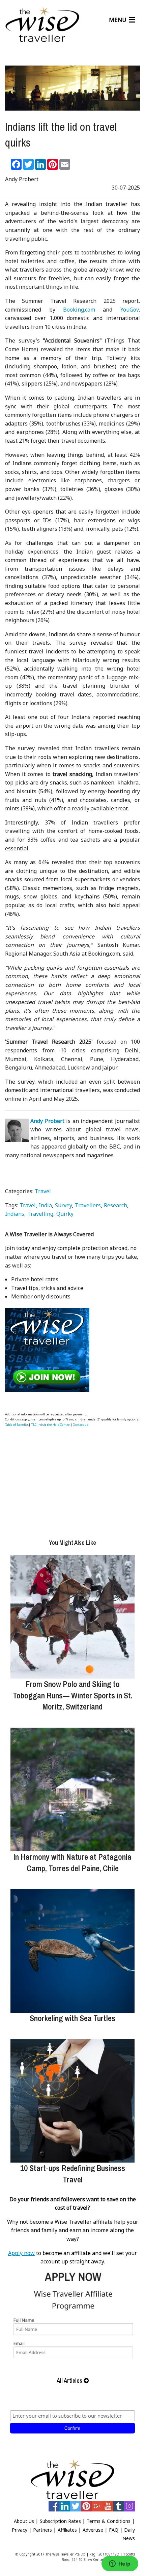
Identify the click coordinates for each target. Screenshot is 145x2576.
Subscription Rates (60, 2521)
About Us (24, 2521)
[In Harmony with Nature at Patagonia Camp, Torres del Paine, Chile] (72, 1789)
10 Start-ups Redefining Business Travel (73, 2174)
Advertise (93, 2530)
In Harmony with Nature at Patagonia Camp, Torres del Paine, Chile (72, 1862)
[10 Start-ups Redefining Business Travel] (72, 2101)
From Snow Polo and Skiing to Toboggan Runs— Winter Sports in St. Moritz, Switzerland (73, 1695)
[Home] (42, 25)
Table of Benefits (17, 1425)
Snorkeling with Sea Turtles (72, 2018)
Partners (42, 2530)
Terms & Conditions (109, 2521)
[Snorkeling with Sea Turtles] (72, 1951)
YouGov (129, 310)
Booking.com (79, 310)
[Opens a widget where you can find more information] (120, 2564)
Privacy (20, 2530)
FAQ (114, 2530)
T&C (34, 1425)
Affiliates (67, 2530)
